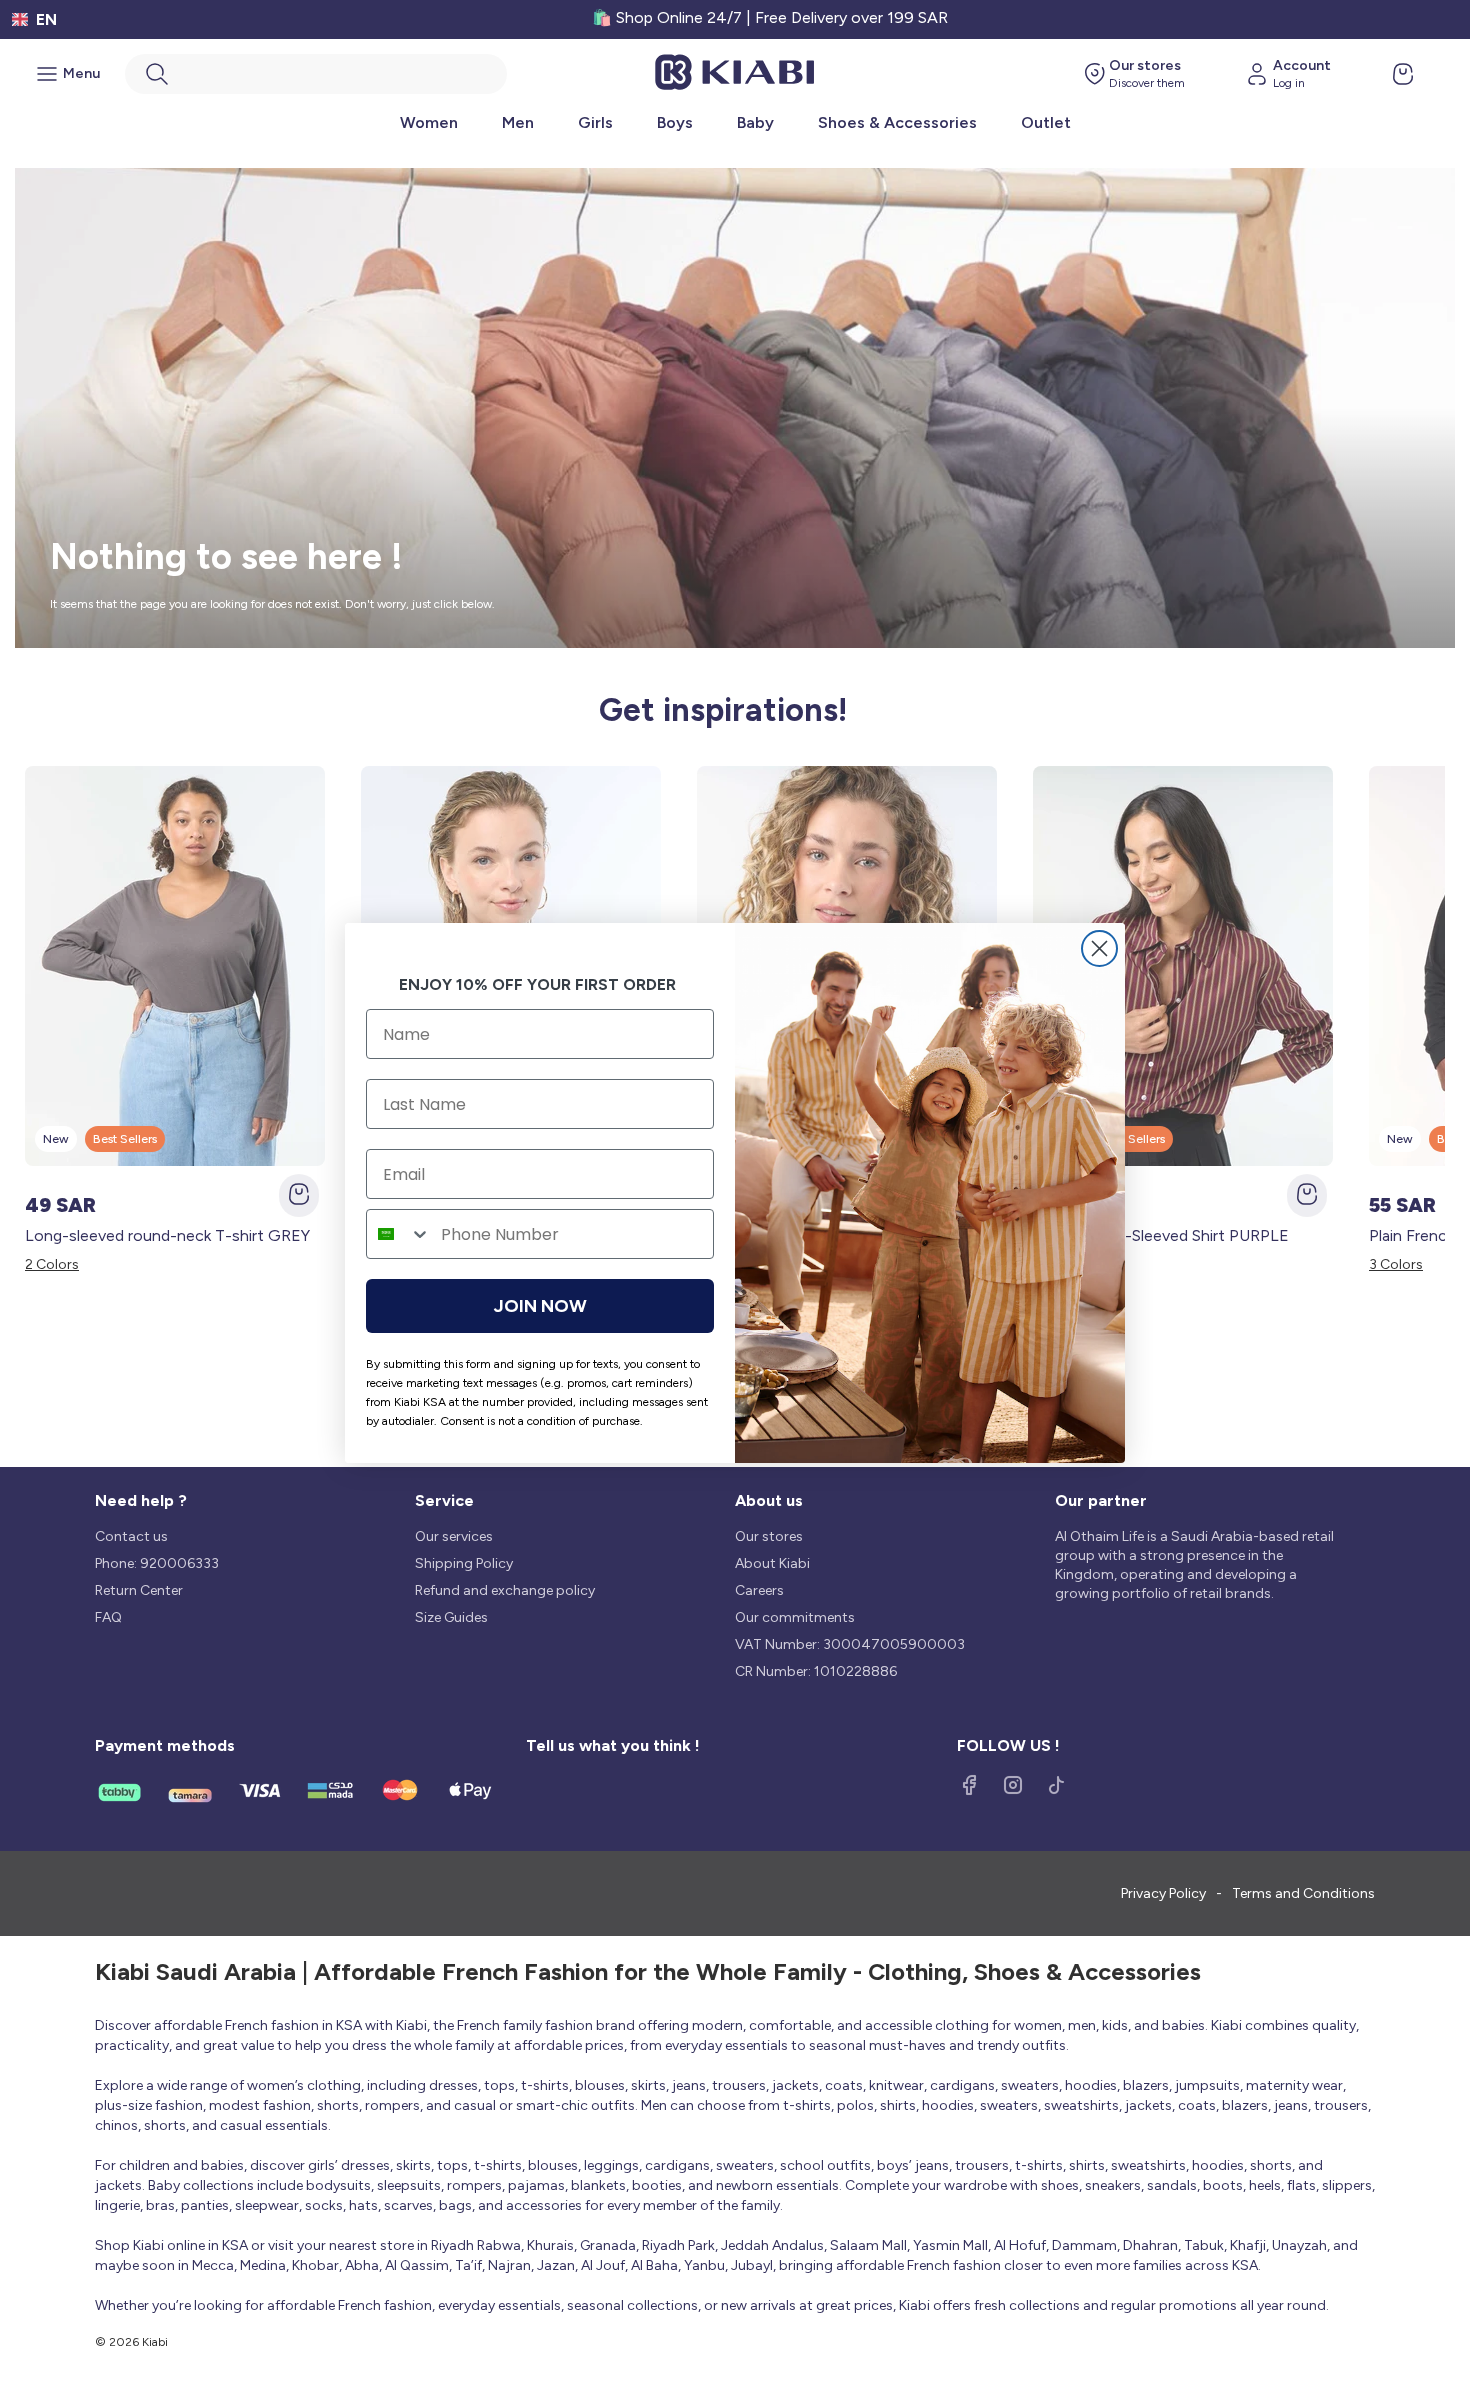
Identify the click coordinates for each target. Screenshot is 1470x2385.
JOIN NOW (540, 1306)
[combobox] (399, 1234)
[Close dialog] (1099, 948)
